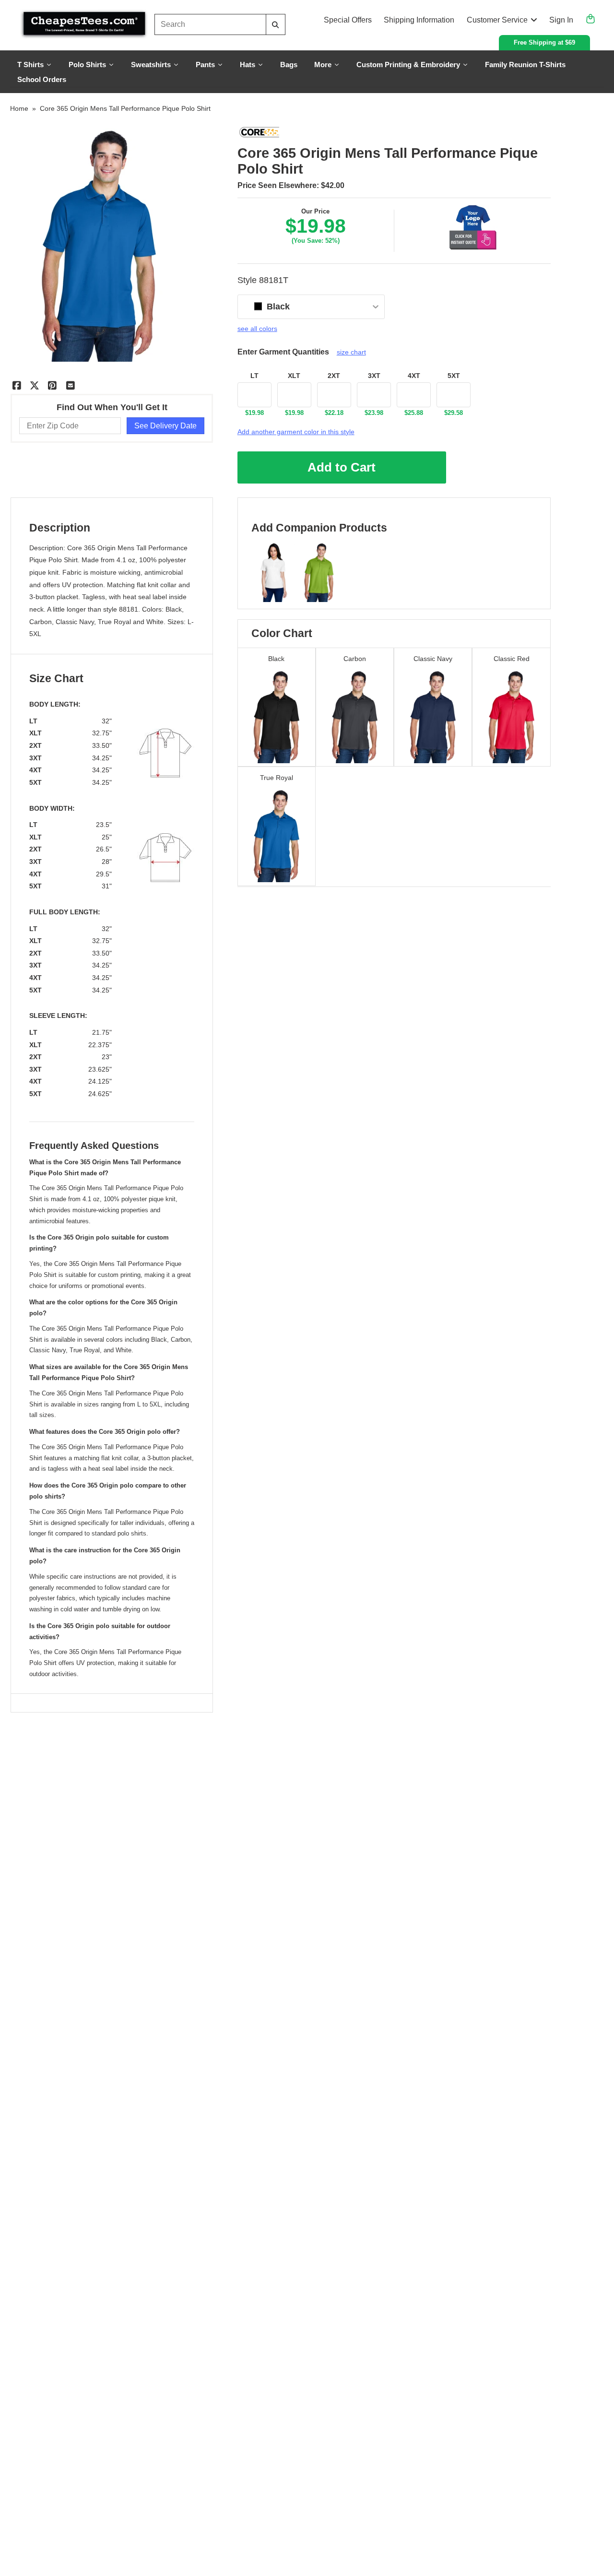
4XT (414, 376)
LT (254, 376)
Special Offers (348, 20)
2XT (334, 376)
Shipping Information (419, 20)
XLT (294, 376)
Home (19, 108)
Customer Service (497, 20)
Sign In (561, 20)
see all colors (257, 329)
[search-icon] (275, 25)
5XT (454, 376)
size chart (351, 352)
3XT (374, 376)
